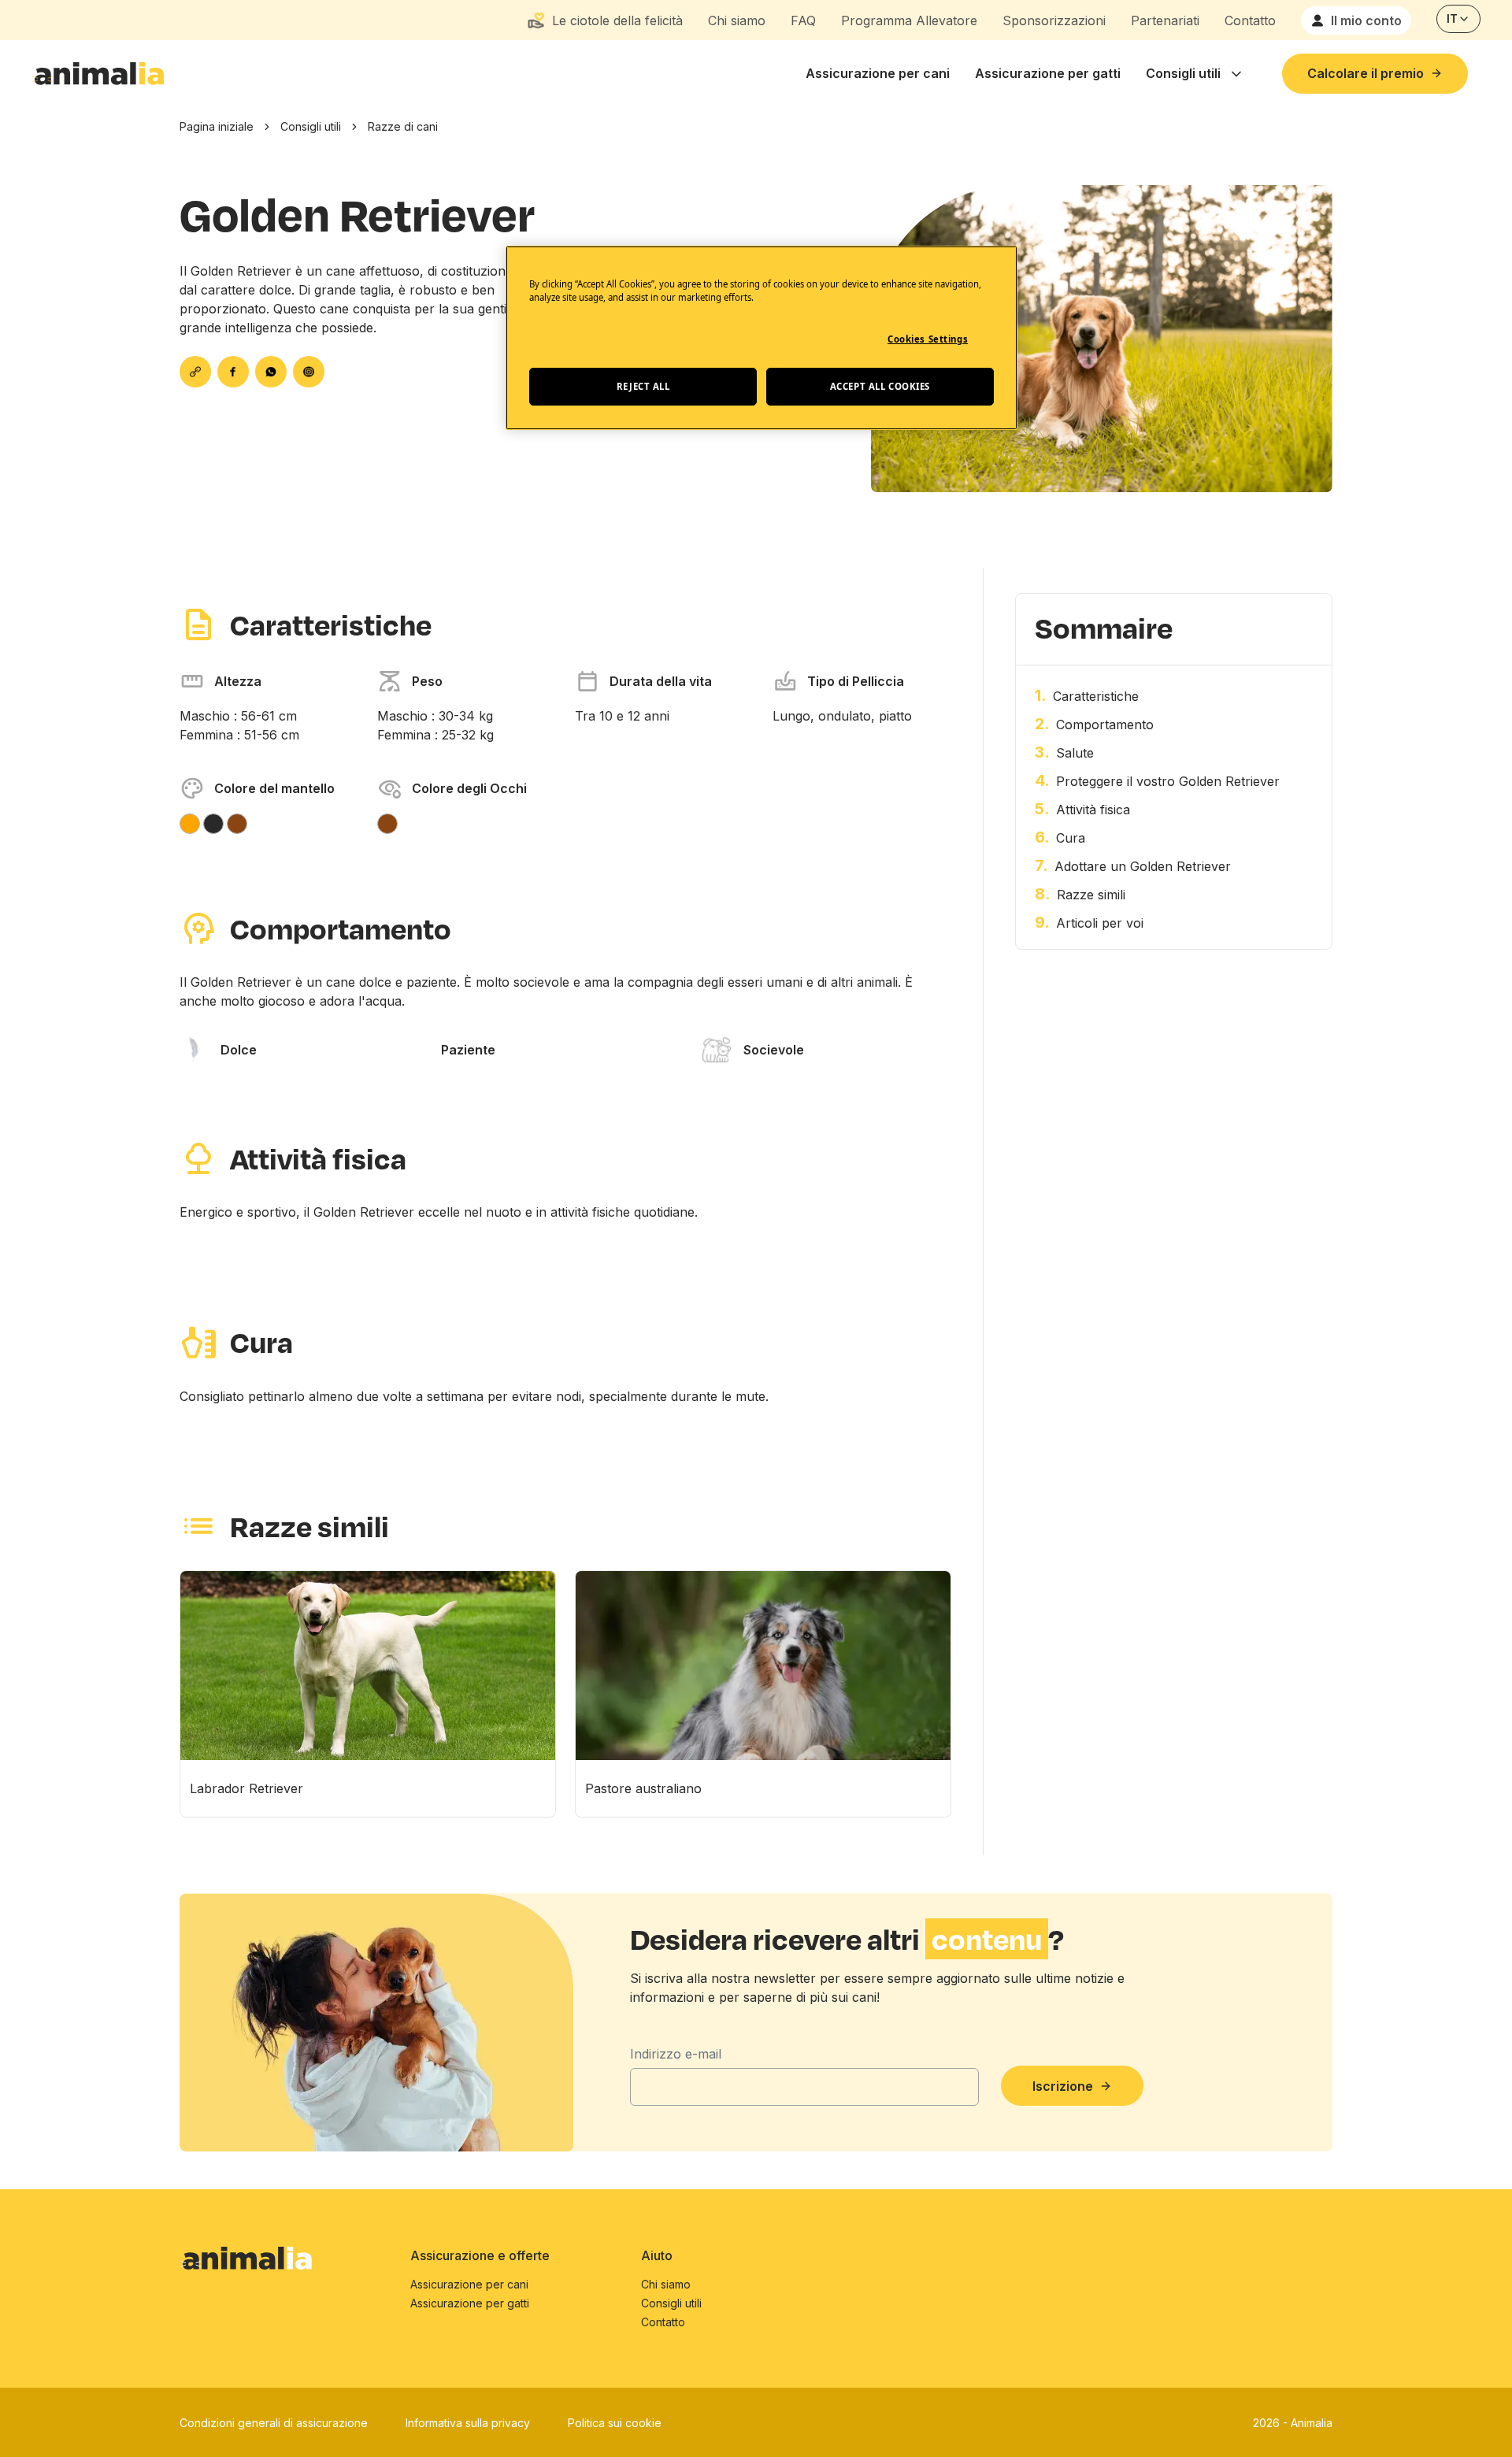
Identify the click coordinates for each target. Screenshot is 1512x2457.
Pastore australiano (643, 1788)
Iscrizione (1063, 2086)
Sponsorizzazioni (1054, 20)
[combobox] (1458, 19)
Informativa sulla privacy (468, 2423)
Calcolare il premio (1366, 73)
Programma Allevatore (909, 20)
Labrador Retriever (246, 1788)
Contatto (1250, 20)
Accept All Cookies (880, 386)
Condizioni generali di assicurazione (274, 2423)
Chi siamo (737, 20)
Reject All (643, 386)
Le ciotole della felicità (617, 20)
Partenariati (1165, 20)
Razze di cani (403, 126)
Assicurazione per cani (878, 73)
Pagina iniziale (217, 126)
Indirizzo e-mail (676, 2054)
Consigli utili (1183, 73)
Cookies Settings (928, 339)
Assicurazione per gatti (1048, 73)
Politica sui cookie (615, 2423)
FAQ (803, 20)
